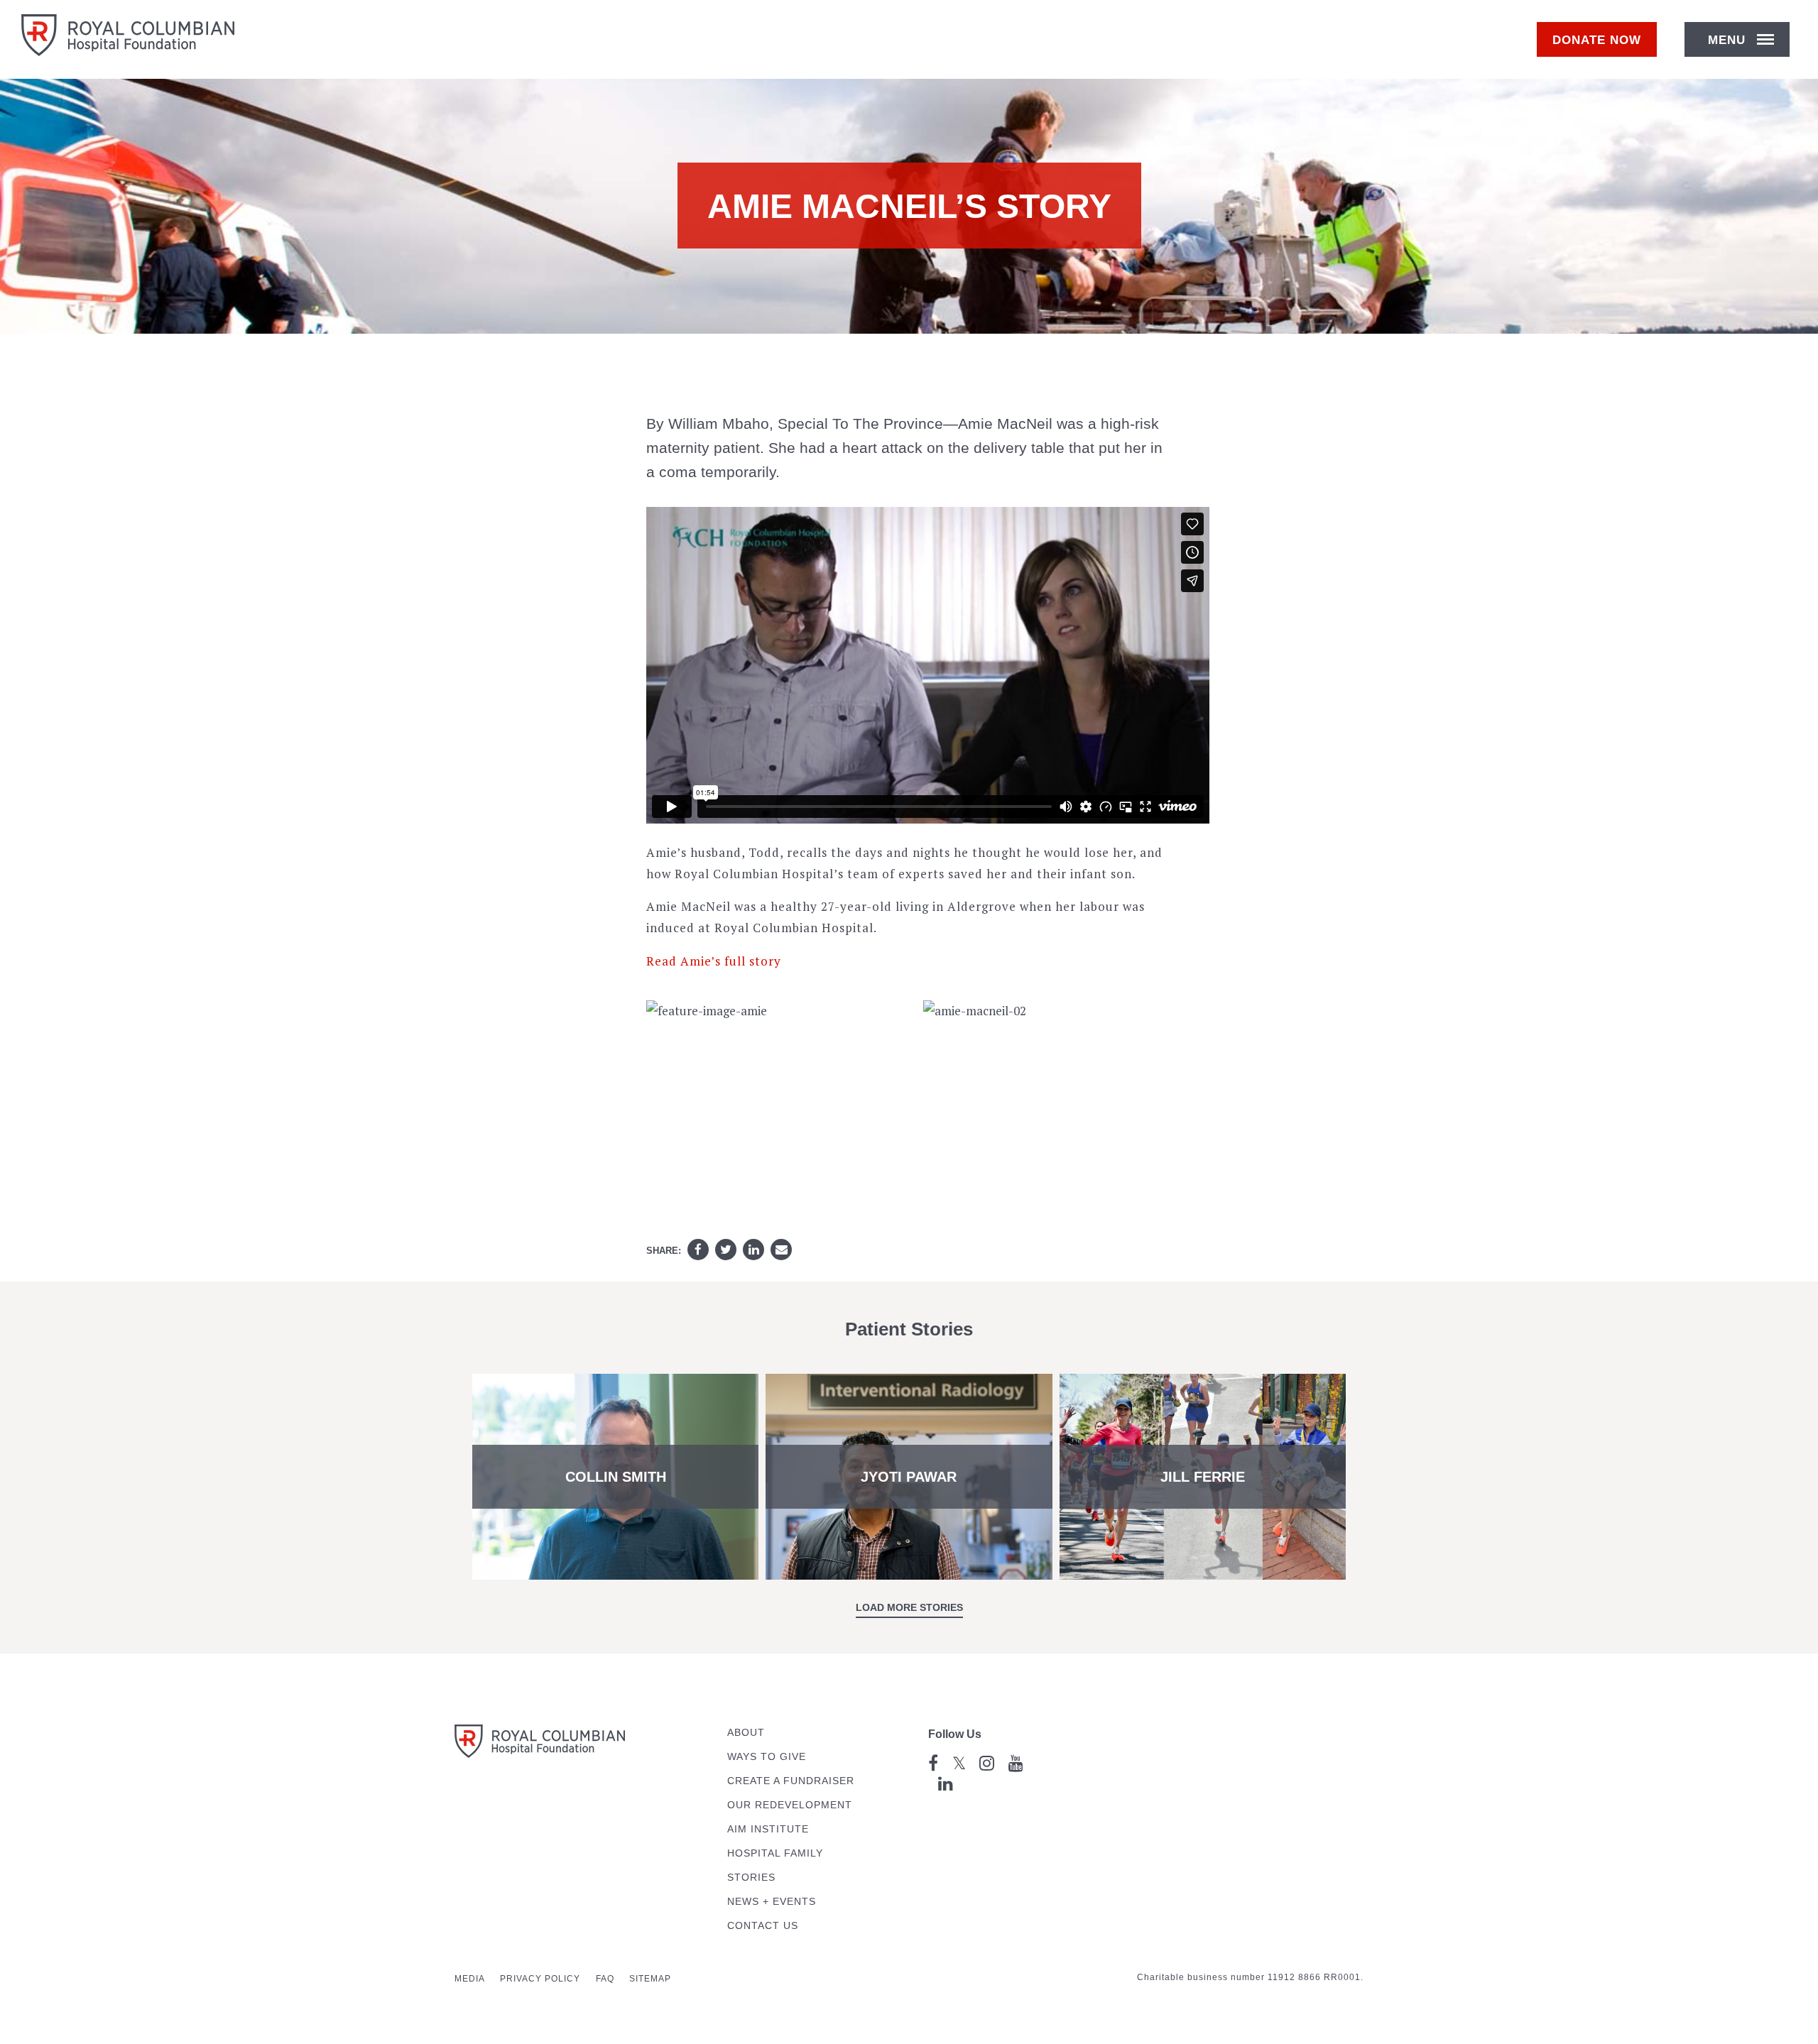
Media (470, 1979)
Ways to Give (767, 1757)
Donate (1597, 40)
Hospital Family (775, 1853)
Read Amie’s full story (714, 961)
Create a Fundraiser (791, 1781)
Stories (751, 1878)
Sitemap (650, 1979)
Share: (664, 1251)
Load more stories (909, 1607)
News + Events (772, 1902)
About (746, 1733)
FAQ (605, 1979)
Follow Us (955, 1734)
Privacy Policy (540, 1979)
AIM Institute (768, 1829)
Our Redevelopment (790, 1805)
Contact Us (763, 1926)
